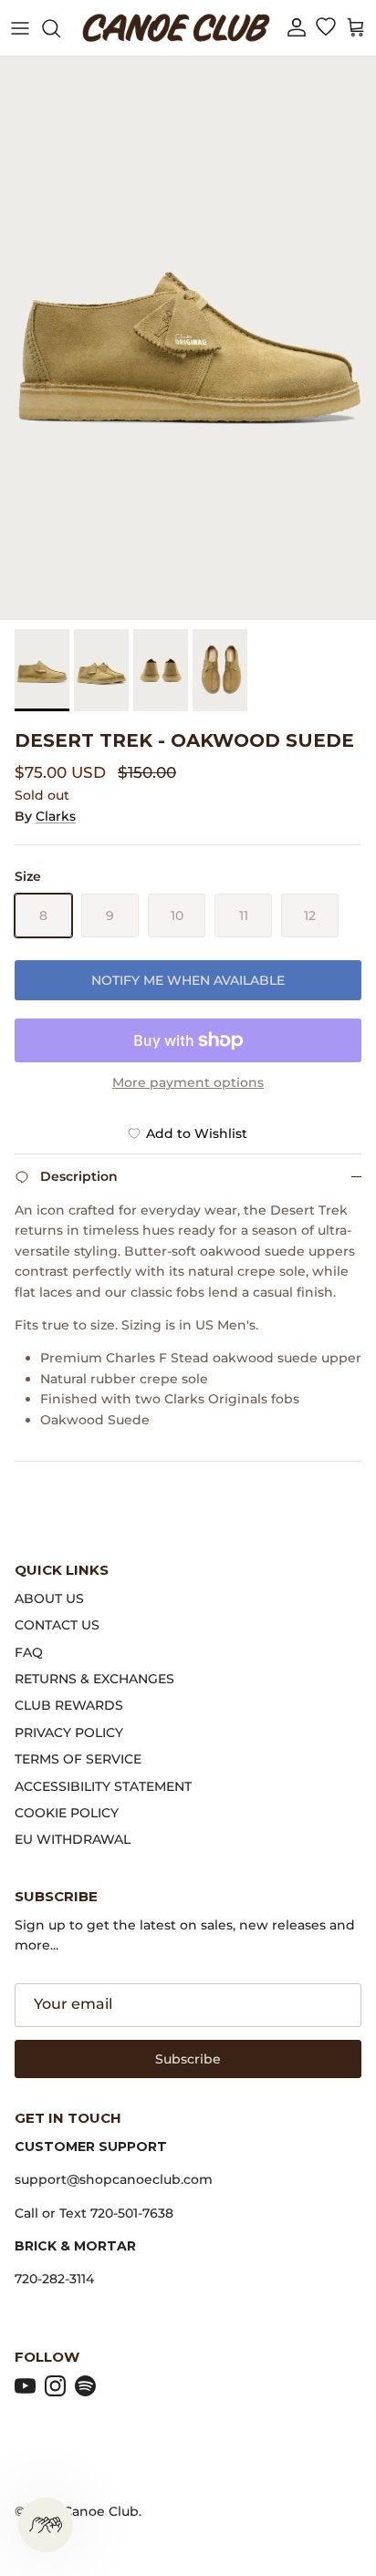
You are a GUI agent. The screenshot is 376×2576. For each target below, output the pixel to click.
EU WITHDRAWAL (73, 1839)
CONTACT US (57, 1625)
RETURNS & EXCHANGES (94, 1679)
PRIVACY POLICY (69, 1733)
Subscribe (188, 2059)
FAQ (29, 1652)
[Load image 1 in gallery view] (188, 338)
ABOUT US (49, 1598)
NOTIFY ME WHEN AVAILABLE (188, 980)
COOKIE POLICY (67, 1813)
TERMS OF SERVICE (78, 1759)
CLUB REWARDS (69, 1705)
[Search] (60, 28)
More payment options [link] (188, 1083)
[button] (297, 28)
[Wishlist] (325, 28)
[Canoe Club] (176, 28)
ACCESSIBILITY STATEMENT (103, 1786)
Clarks (56, 816)
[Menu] (20, 28)
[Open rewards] (46, 2525)
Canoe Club (101, 2511)
